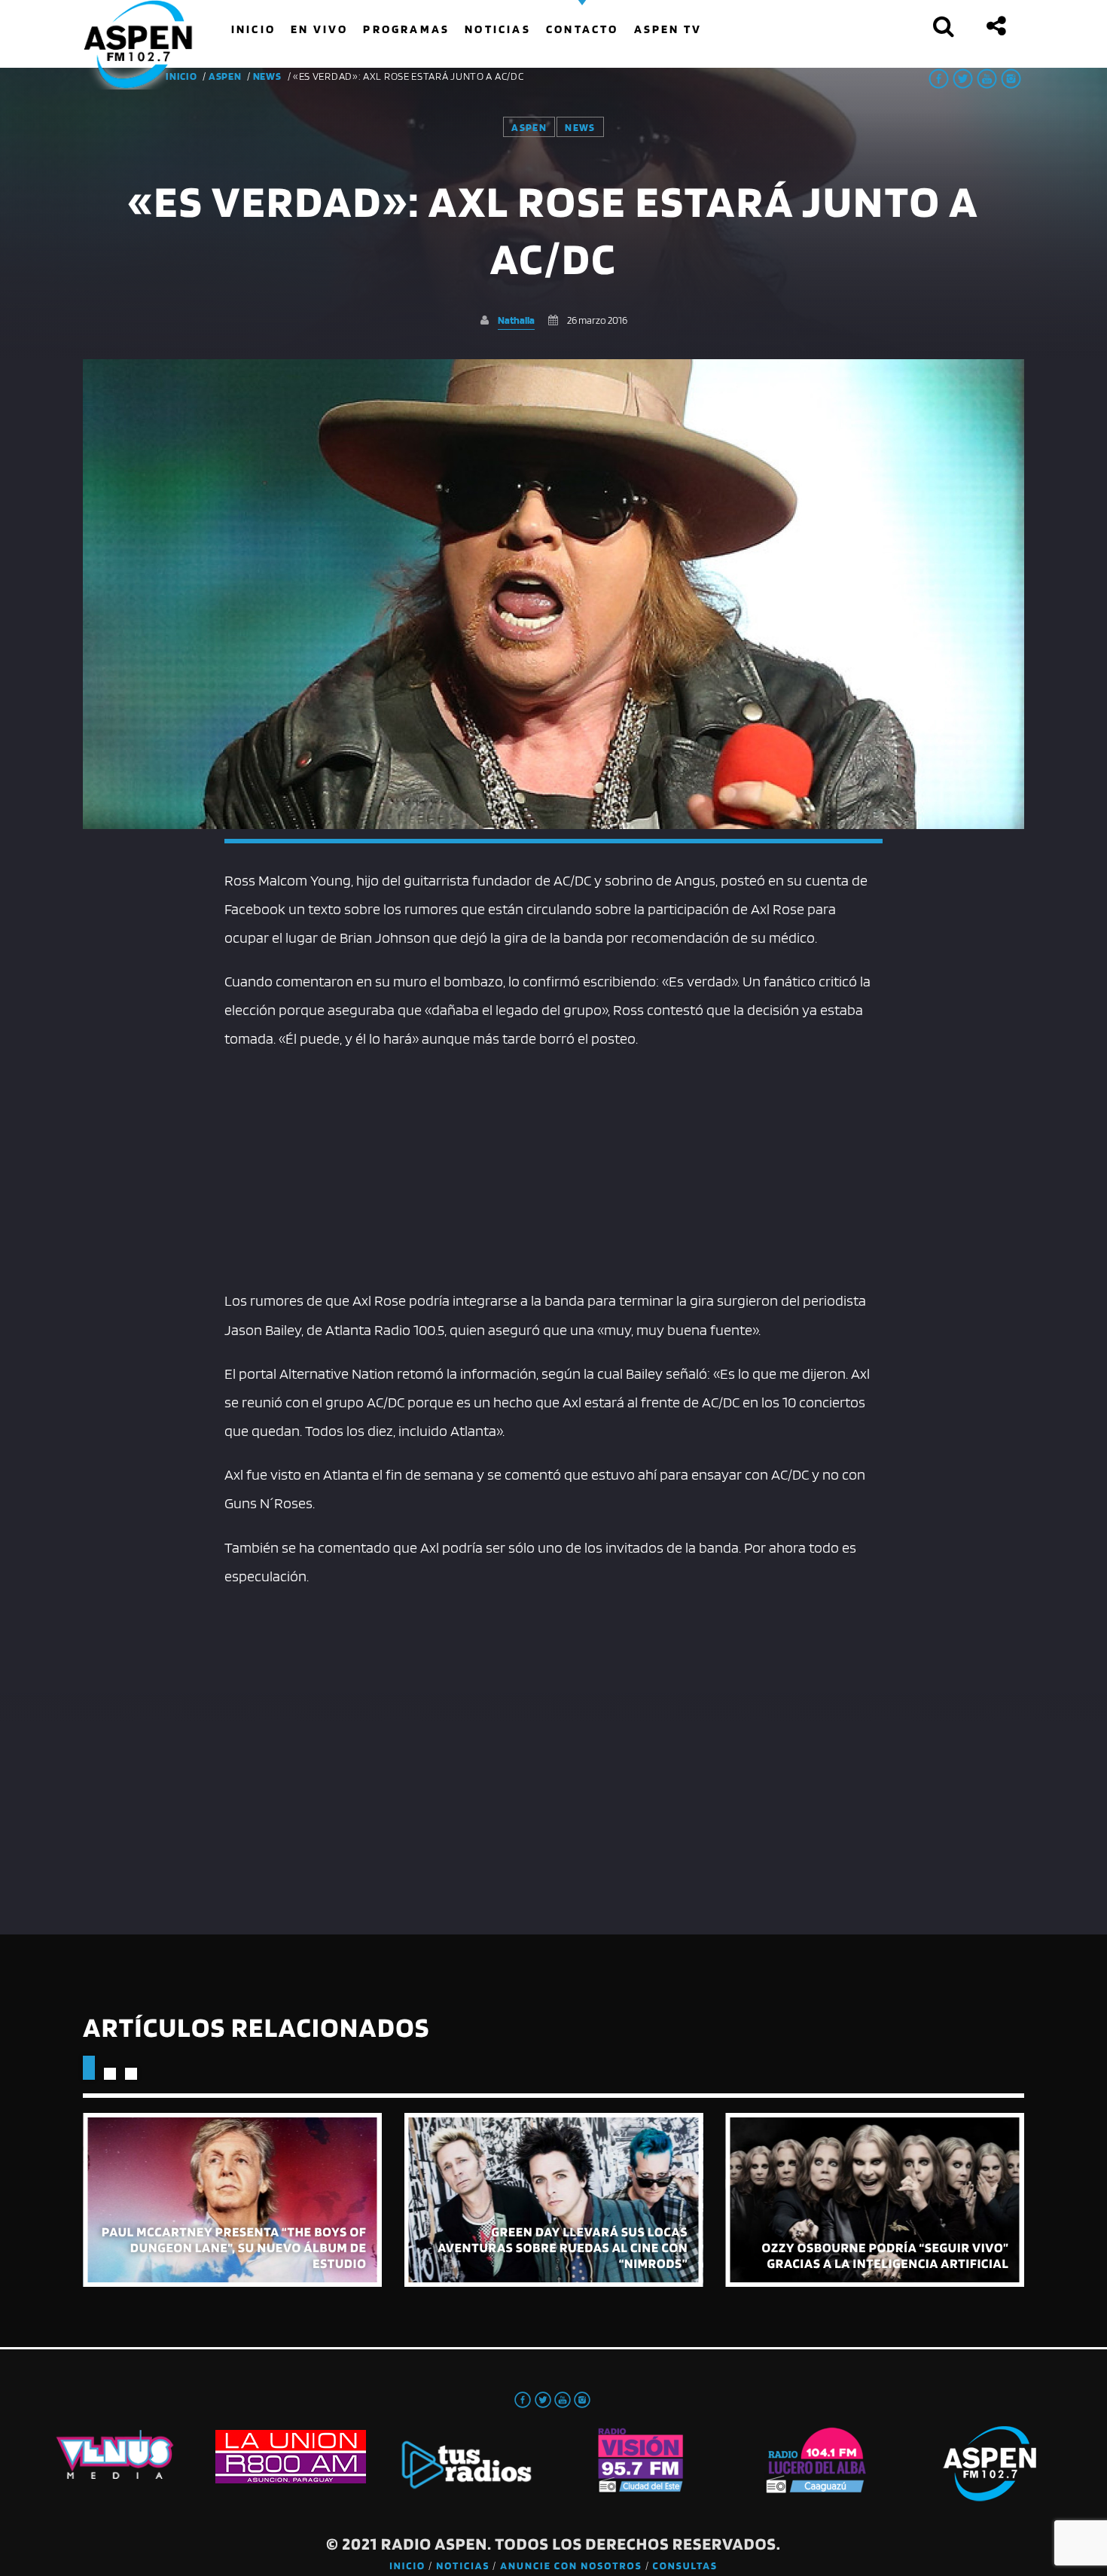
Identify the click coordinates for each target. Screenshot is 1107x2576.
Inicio (407, 2566)
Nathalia (516, 320)
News (267, 76)
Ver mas (232, 2200)
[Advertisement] (554, 1166)
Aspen (225, 76)
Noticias (463, 2566)
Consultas (685, 2566)
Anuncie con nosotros (571, 2566)
